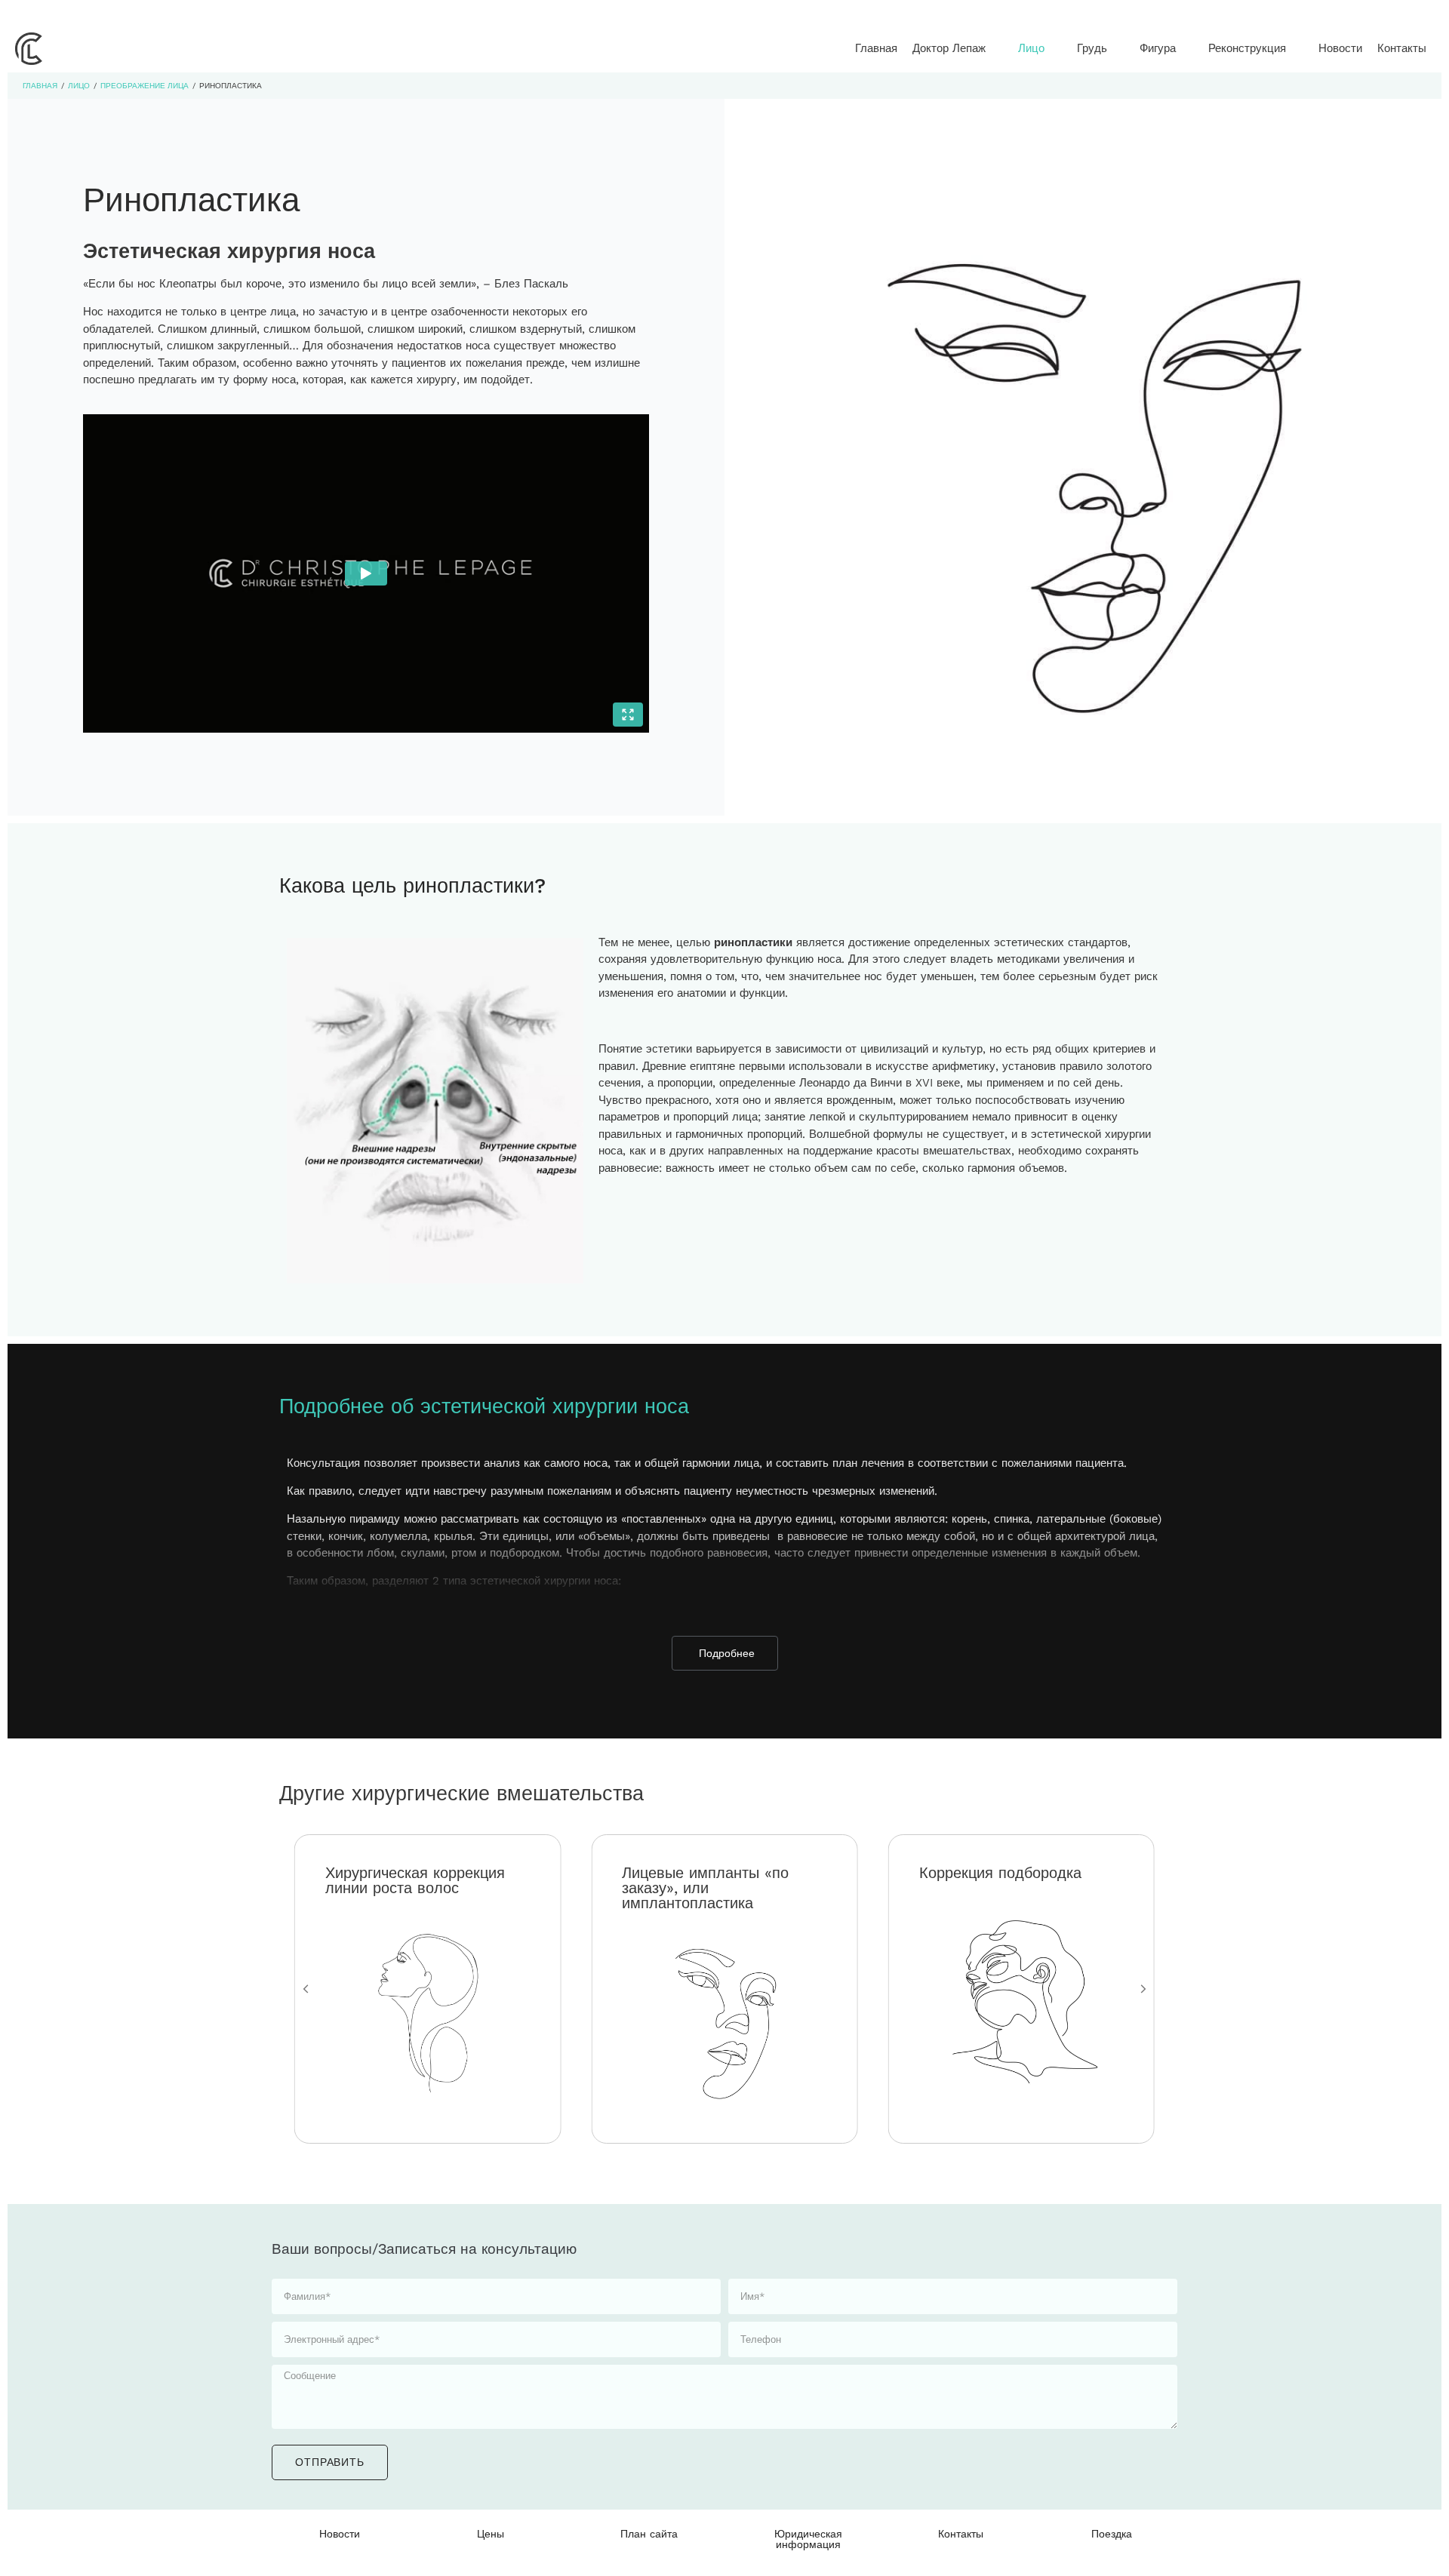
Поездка (1112, 2534)
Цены (491, 2534)
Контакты (961, 2534)
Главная (40, 86)
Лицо (79, 86)
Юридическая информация (808, 2539)
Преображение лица (145, 86)
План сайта (649, 2534)
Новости (340, 2534)
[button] (958, 49)
